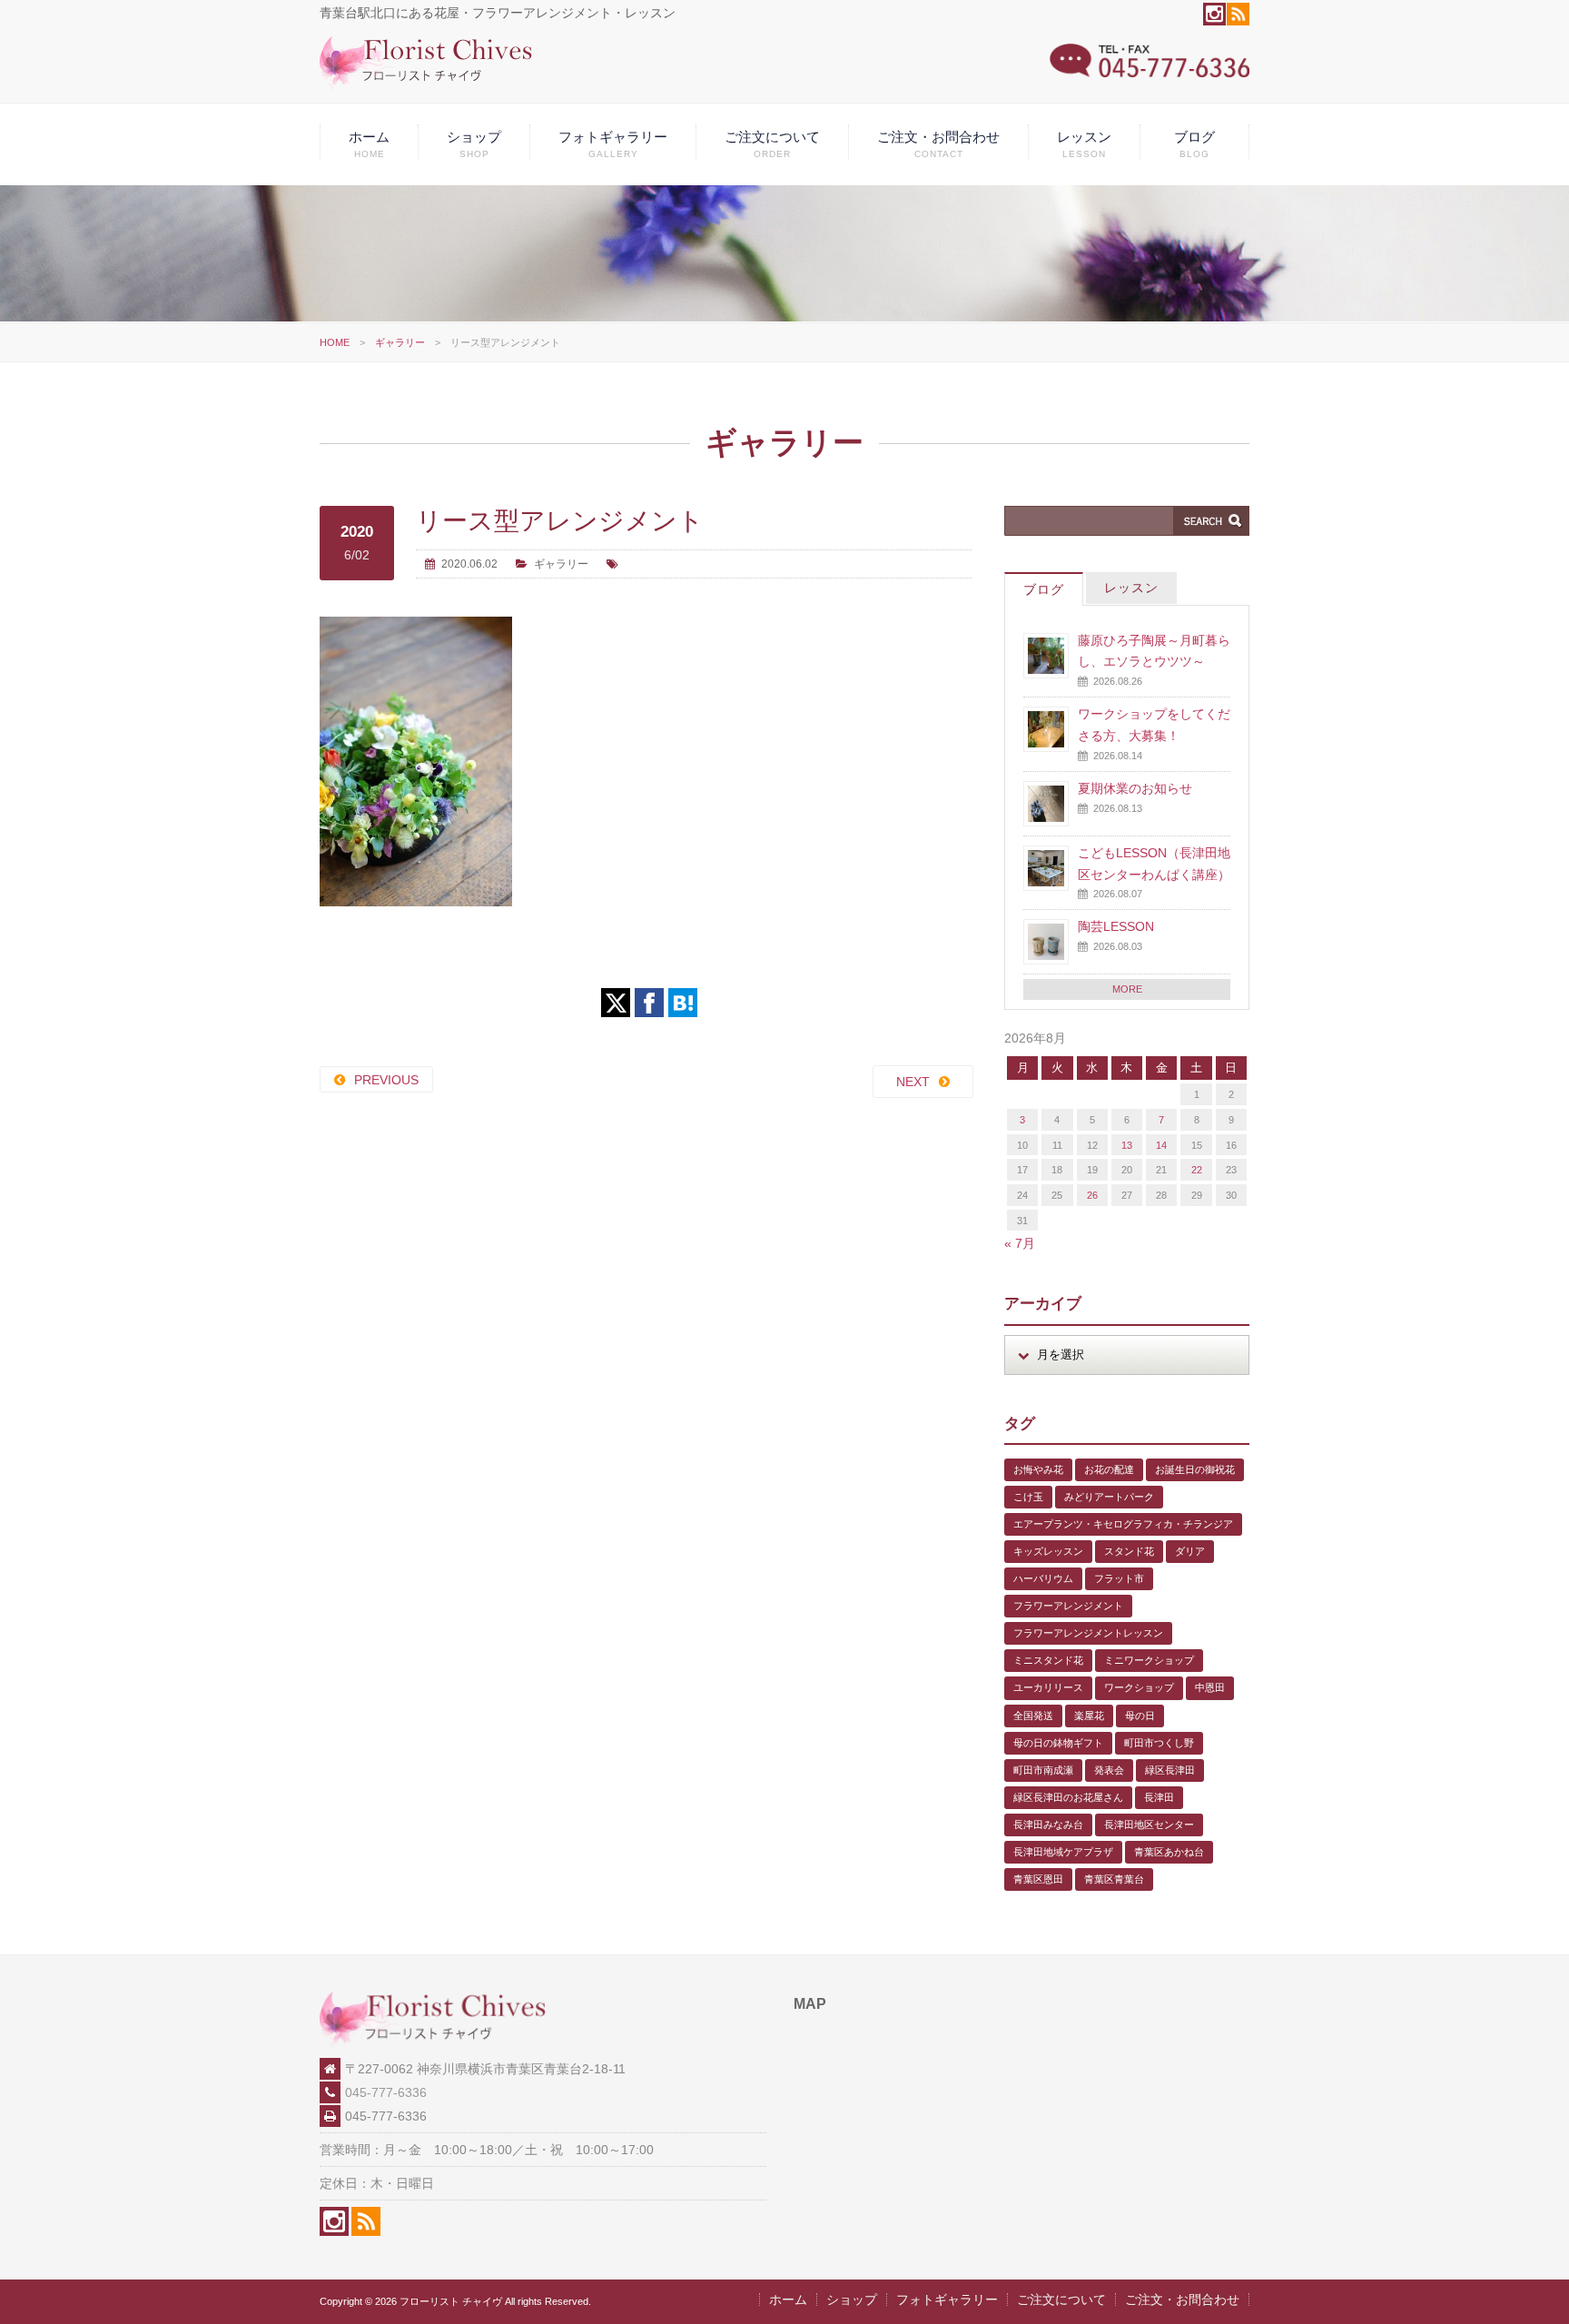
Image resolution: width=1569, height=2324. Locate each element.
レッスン (1084, 144)
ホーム (369, 144)
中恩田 (1210, 1687)
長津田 (1159, 1797)
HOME (335, 342)
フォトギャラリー (613, 144)
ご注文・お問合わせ (938, 144)
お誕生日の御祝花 (1195, 1469)
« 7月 (1020, 1243)
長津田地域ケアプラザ (1063, 1852)
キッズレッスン (1048, 1551)
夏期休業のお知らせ (1135, 788)
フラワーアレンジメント (1068, 1606)
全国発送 (1033, 1716)
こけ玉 (1028, 1497)
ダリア (1190, 1551)
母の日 (1140, 1716)
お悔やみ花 (1038, 1469)
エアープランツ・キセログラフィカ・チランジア (1123, 1524)
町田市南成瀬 (1043, 1770)
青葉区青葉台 (1114, 1879)
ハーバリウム (1043, 1578)
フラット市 (1119, 1578)
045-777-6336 (386, 2092)
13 (1127, 1145)
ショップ (474, 144)
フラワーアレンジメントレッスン (1088, 1633)
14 (1161, 1145)
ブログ (1194, 144)
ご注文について (772, 144)
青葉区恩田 (1038, 1879)
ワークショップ (1139, 1687)
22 (1197, 1170)
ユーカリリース (1048, 1687)
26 (1092, 1195)
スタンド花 (1129, 1551)
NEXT (913, 1082)
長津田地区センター (1149, 1825)
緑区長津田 (1170, 1770)
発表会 (1109, 1770)
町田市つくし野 (1159, 1743)
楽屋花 (1089, 1716)
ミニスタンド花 (1048, 1660)
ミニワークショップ (1149, 1660)
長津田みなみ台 (1048, 1825)
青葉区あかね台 (1169, 1852)
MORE (1127, 989)
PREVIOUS (386, 1080)
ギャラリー (400, 342)
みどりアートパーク (1109, 1497)
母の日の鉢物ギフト (1058, 1743)
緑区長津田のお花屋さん (1068, 1797)
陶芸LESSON (1116, 926)
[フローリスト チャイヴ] (426, 86)
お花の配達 (1109, 1469)
